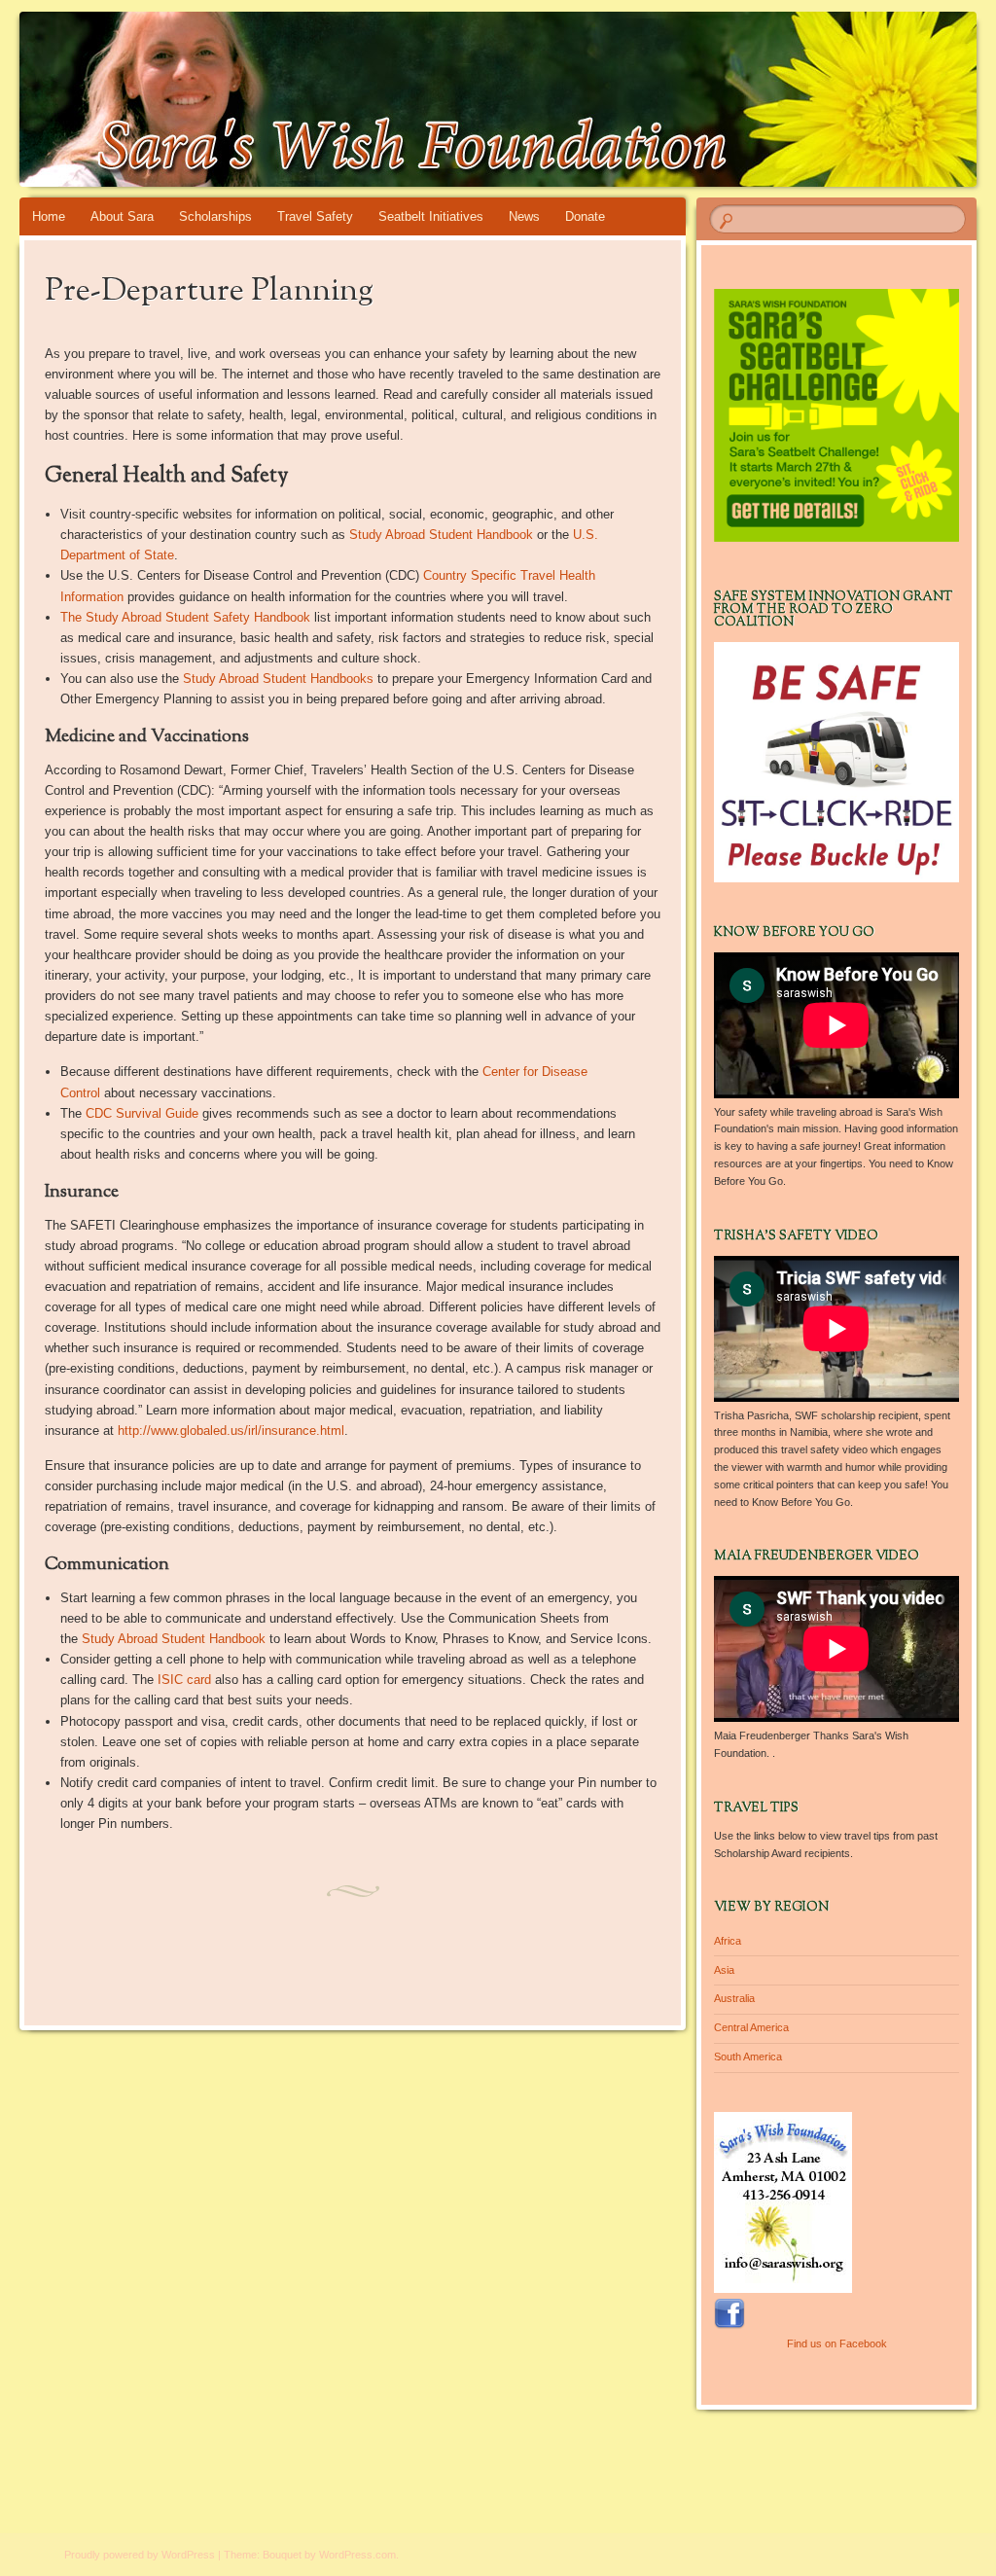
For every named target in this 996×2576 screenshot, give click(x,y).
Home (49, 216)
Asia (724, 1970)
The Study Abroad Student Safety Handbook (185, 617)
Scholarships (215, 216)
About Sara (122, 216)
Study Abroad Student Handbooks (278, 679)
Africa (728, 1941)
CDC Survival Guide (142, 1113)
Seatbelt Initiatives (431, 216)
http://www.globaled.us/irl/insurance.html (231, 1431)
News (524, 216)
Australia (734, 1998)
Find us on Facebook (837, 2343)
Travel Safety (315, 216)
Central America (751, 2027)
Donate (585, 216)
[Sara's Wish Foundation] (418, 99)
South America (748, 2057)
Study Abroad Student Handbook (441, 535)
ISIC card (184, 1680)
